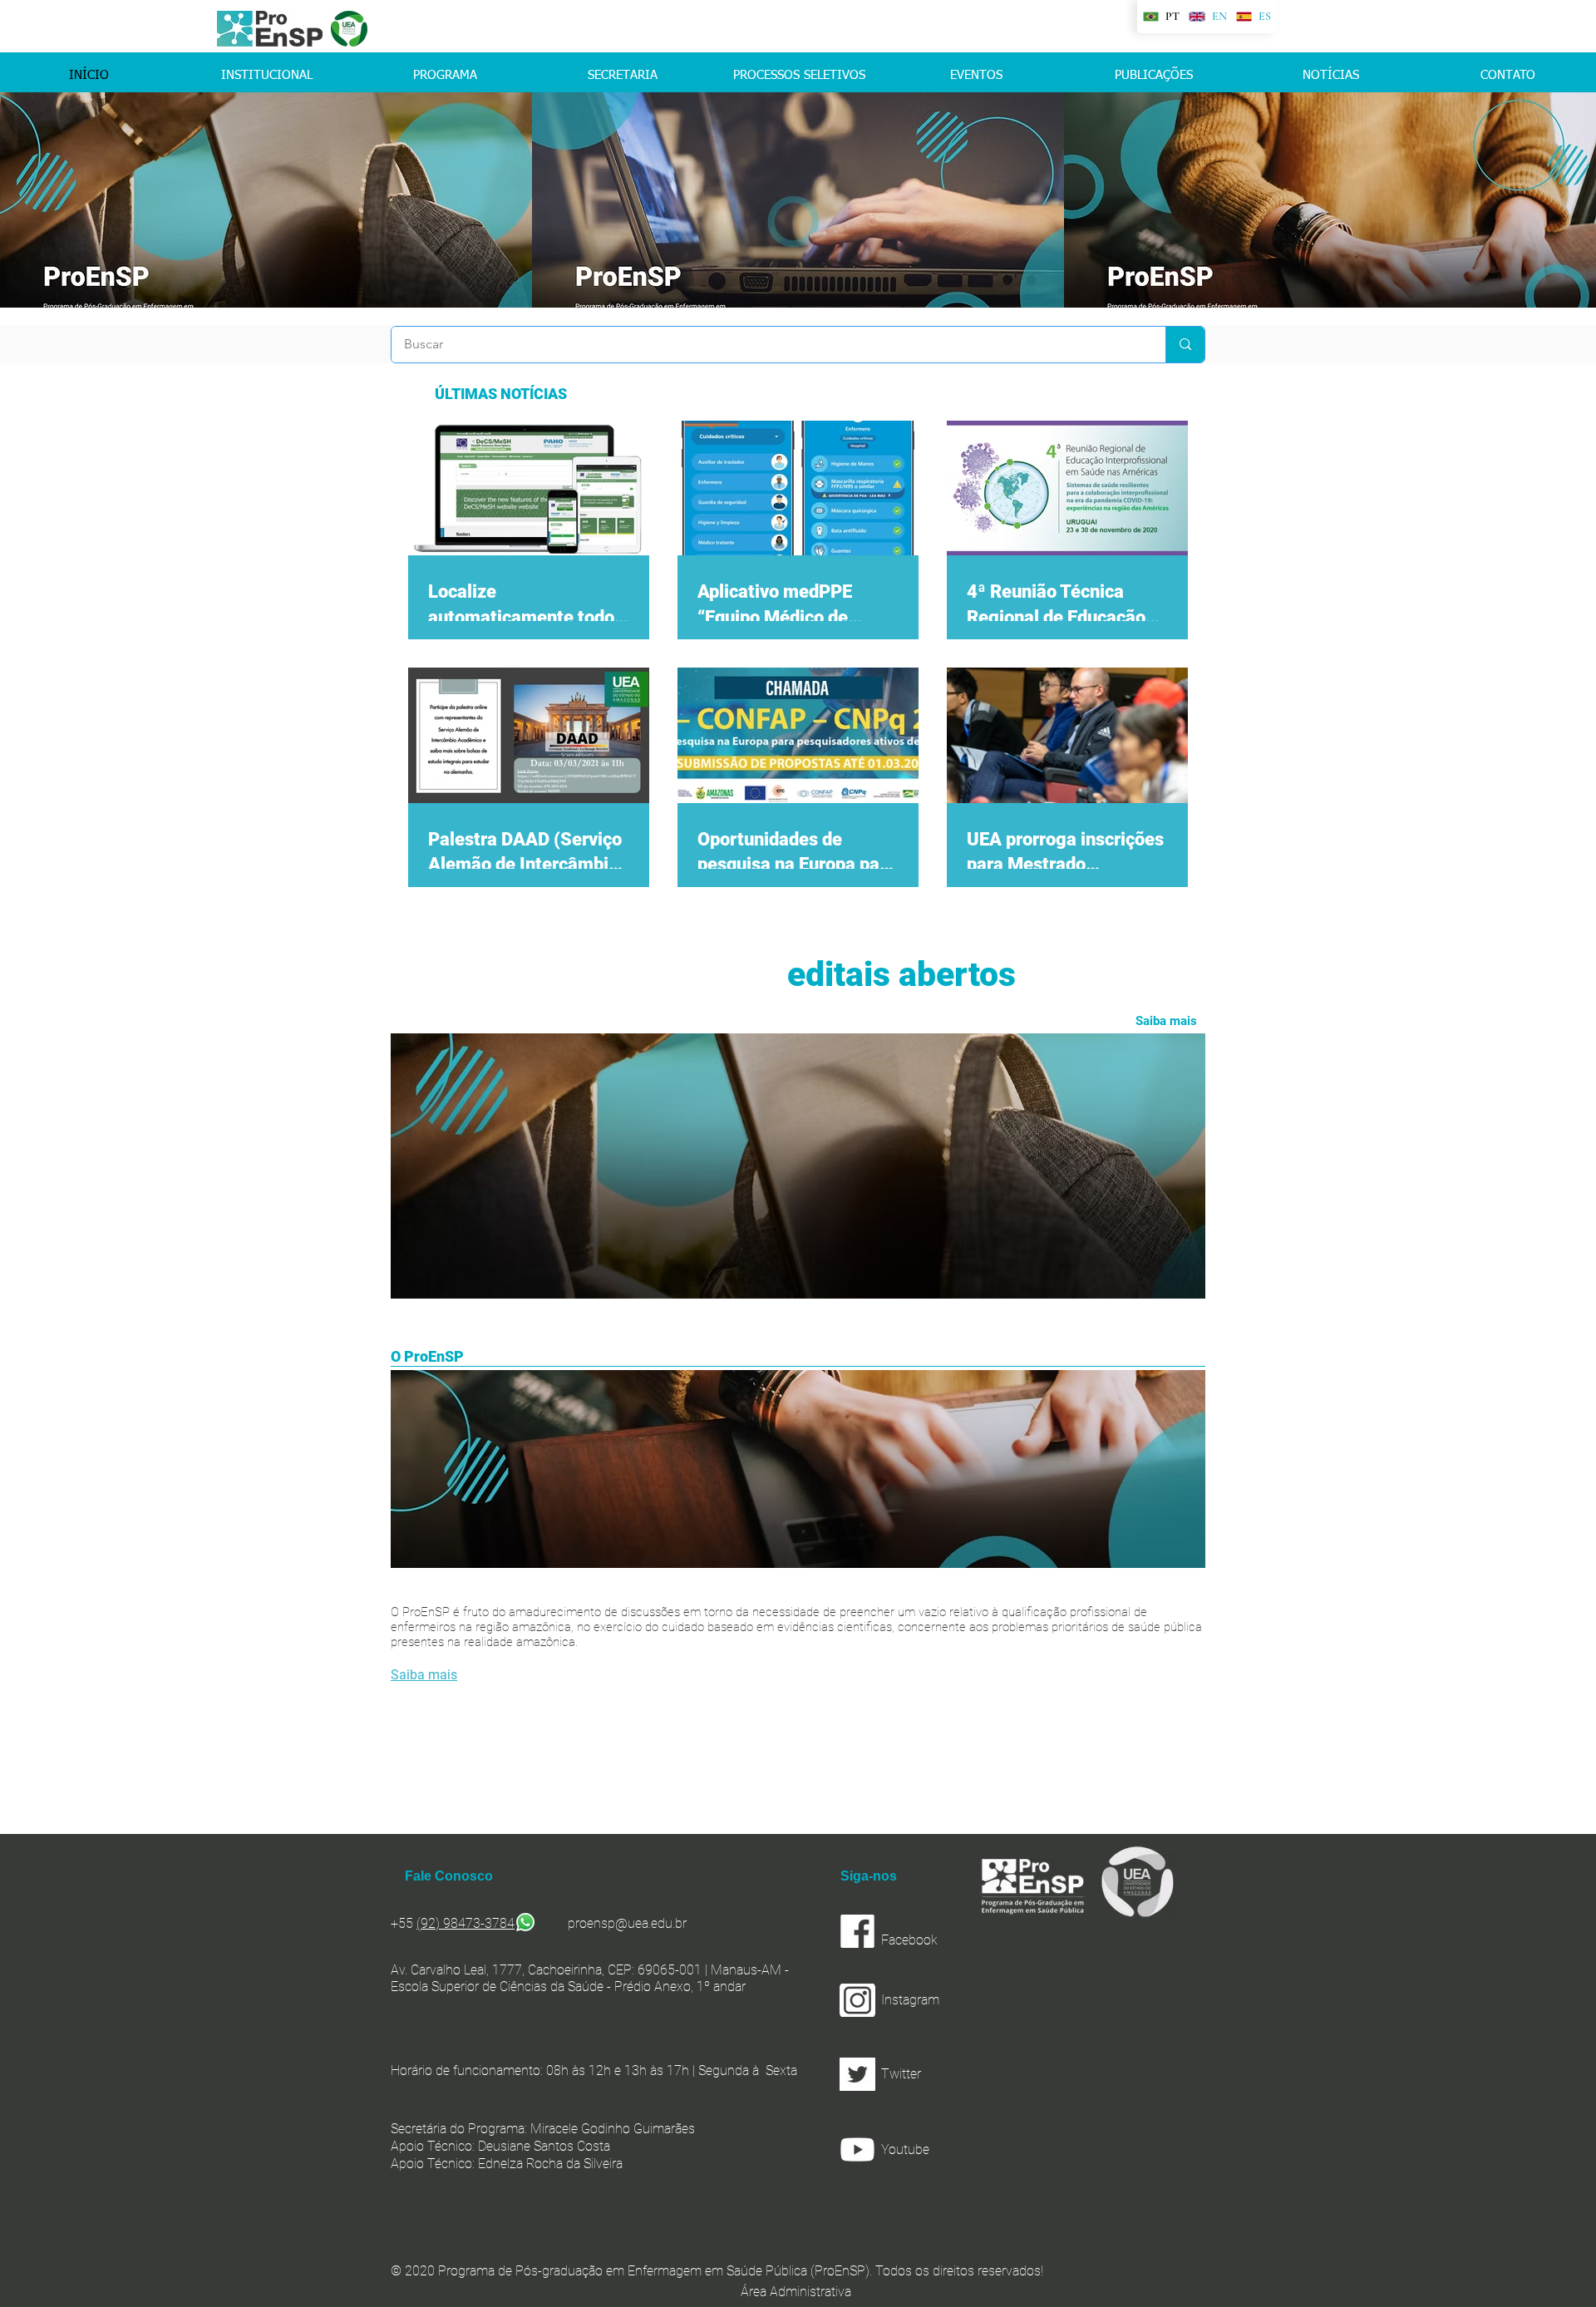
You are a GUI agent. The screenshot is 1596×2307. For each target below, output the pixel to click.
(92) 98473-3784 (465, 1923)
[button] (948, 2074)
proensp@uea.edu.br (627, 1923)
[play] (1561, 293)
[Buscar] (1185, 345)
